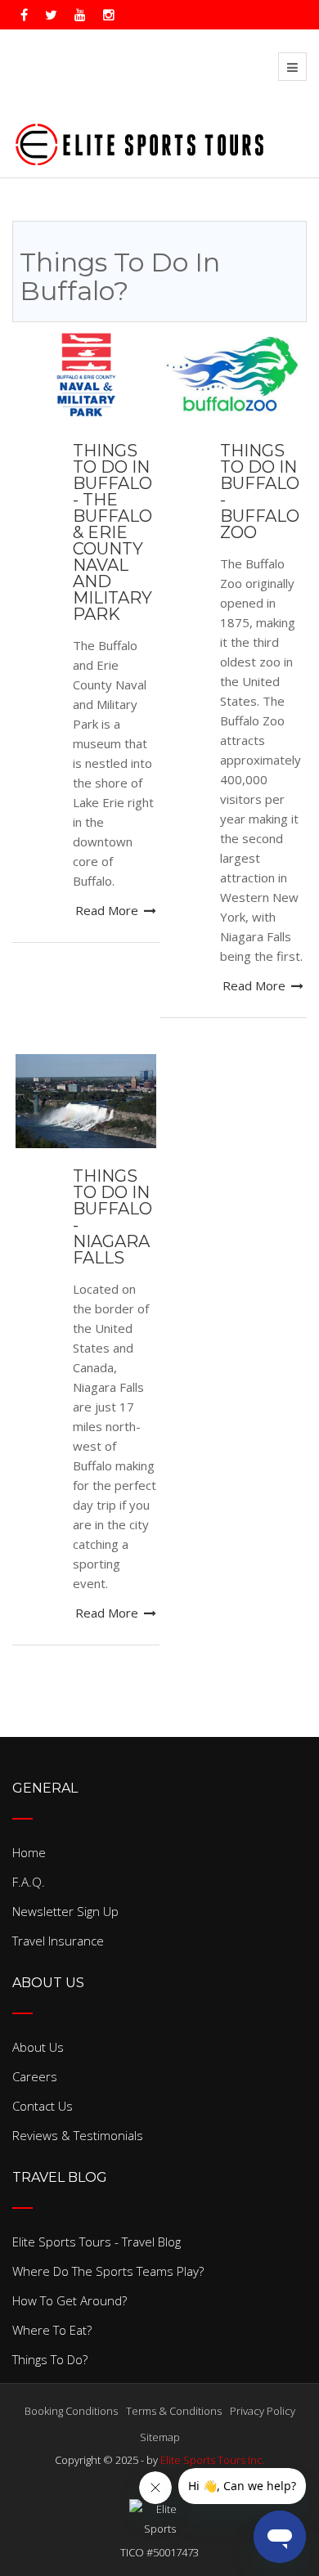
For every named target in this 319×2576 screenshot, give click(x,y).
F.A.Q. (29, 1882)
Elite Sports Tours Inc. (213, 2460)
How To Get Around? (70, 2300)
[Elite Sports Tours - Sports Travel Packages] (139, 141)
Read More (108, 910)
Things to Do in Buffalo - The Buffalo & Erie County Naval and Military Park (112, 532)
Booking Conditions (71, 2411)
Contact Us (43, 2106)
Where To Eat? (52, 2330)
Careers (35, 2076)
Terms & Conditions (174, 2411)
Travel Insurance (58, 1941)
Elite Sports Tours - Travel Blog (97, 2242)
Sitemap (160, 2437)
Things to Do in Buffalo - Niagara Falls (112, 1217)
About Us (38, 2047)
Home (29, 1852)
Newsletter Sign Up (65, 1911)
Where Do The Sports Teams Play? (108, 2271)
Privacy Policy (263, 2411)
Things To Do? (50, 2359)
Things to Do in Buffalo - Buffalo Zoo (260, 491)
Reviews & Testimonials (78, 2135)
